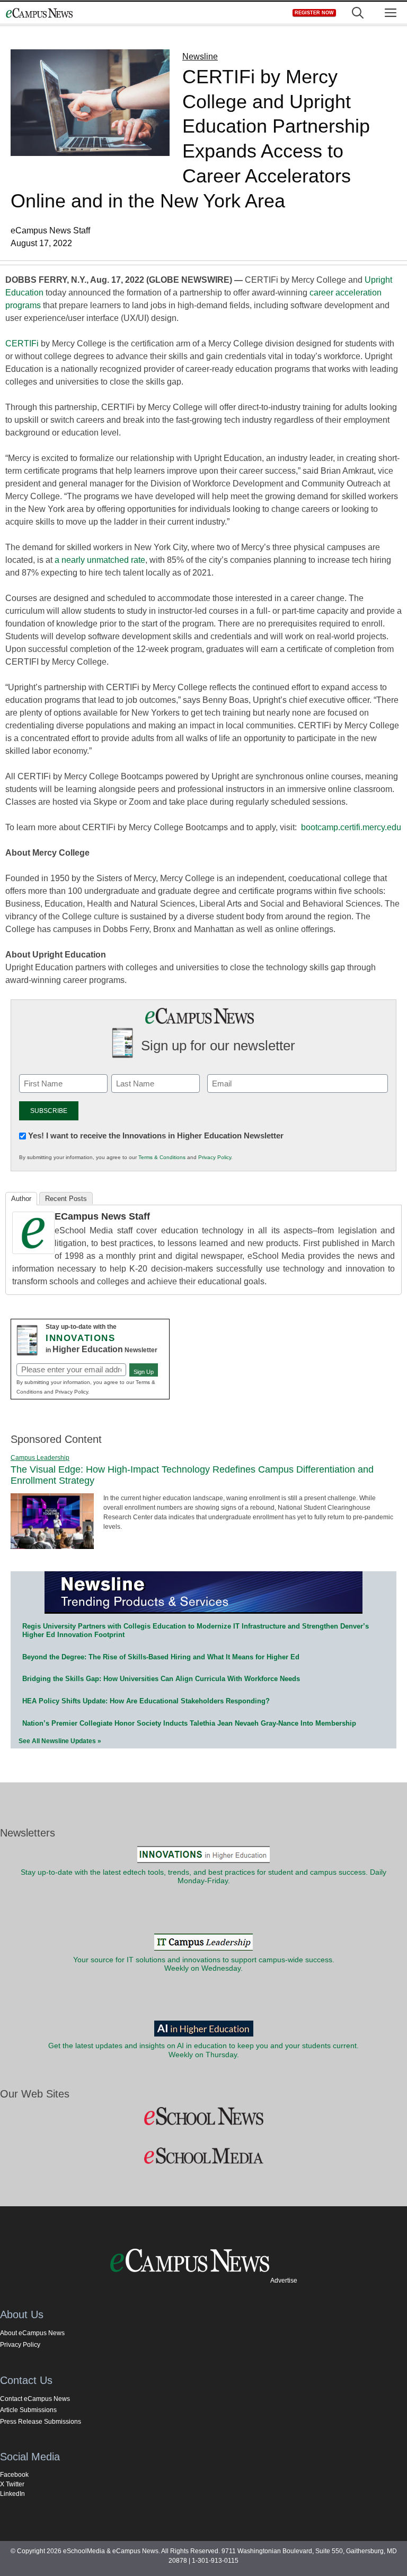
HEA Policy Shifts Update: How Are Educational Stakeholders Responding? (146, 1701)
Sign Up (144, 1372)
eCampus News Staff (102, 1216)
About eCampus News (32, 2333)
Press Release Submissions (41, 2422)
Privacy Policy (215, 1157)
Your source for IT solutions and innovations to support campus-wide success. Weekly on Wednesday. (204, 1964)
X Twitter (12, 2484)
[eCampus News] (39, 13)
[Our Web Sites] (203, 2117)
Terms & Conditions (162, 1157)
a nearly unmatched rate (100, 560)
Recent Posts (66, 1199)
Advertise (284, 2281)
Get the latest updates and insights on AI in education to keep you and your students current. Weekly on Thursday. (203, 2050)
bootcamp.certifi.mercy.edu (351, 827)
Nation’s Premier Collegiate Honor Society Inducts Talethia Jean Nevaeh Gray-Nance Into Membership (189, 1723)
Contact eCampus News (35, 2399)
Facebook (14, 2475)
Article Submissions (28, 2410)
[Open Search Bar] (358, 13)
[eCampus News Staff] (33, 1251)
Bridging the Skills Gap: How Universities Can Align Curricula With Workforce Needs (161, 1679)
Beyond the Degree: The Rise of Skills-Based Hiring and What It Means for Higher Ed (161, 1657)
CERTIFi (22, 343)
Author (21, 1199)
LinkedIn (12, 2494)
